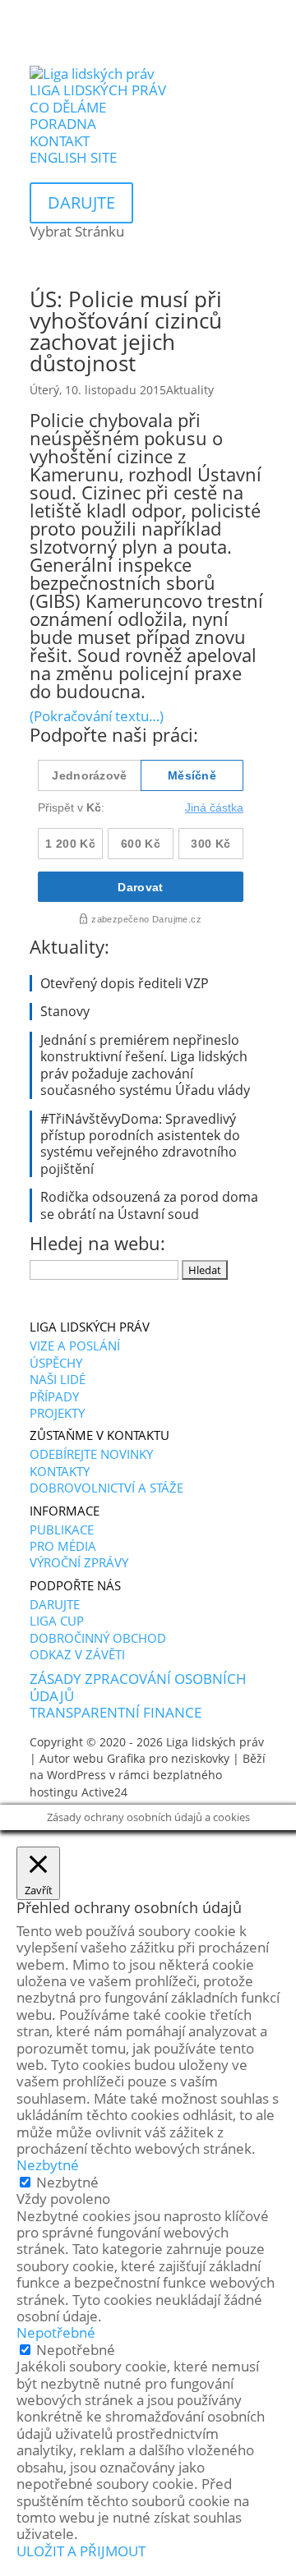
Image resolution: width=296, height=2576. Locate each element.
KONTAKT (60, 141)
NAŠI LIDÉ (58, 1379)
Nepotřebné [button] (56, 2332)
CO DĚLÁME (68, 107)
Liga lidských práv (215, 1742)
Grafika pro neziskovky (168, 1758)
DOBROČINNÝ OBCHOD (98, 1638)
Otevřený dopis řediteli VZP (125, 983)
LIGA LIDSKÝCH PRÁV (98, 90)
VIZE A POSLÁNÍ (75, 1345)
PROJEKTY (57, 1413)
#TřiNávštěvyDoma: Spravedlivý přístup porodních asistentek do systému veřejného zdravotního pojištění (140, 1144)
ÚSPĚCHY (56, 1363)
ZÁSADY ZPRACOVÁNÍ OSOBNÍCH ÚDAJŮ (138, 1687)
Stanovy (65, 1011)
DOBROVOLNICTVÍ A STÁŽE (106, 1488)
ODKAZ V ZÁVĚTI (77, 1654)
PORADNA (63, 124)
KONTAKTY (60, 1471)
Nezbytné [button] (48, 2165)
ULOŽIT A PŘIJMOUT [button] (81, 2551)
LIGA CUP (57, 1621)
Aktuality (190, 390)
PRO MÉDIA (63, 1546)
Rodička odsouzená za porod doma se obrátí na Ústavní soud (149, 1205)
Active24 (104, 1792)
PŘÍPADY (54, 1396)
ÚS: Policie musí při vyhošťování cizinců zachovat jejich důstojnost (126, 331)
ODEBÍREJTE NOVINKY (91, 1454)
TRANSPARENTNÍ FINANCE (116, 1712)
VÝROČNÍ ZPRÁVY (79, 1562)
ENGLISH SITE (73, 157)
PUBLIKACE (62, 1529)
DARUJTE (55, 1604)
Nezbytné (67, 2182)
